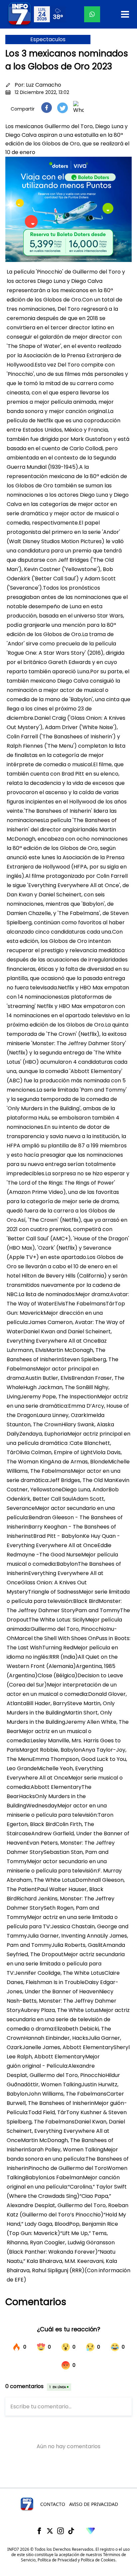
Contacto (53, 2504)
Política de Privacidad (57, 2560)
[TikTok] (71, 2531)
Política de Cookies (98, 2560)
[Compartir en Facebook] (47, 108)
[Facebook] (39, 2531)
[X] (50, 2531)
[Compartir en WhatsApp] (78, 108)
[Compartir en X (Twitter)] (63, 108)
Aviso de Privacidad (94, 2504)
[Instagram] (61, 2531)
